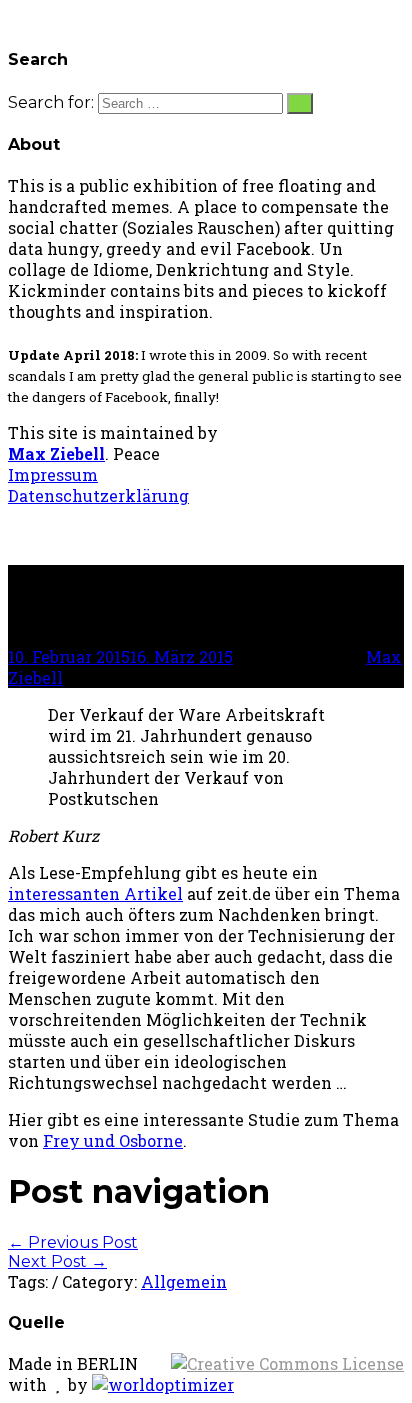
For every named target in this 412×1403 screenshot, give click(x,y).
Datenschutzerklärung (98, 495)
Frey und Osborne (113, 1140)
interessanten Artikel (95, 893)
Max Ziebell (56, 453)
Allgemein (184, 1281)
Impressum (53, 474)
